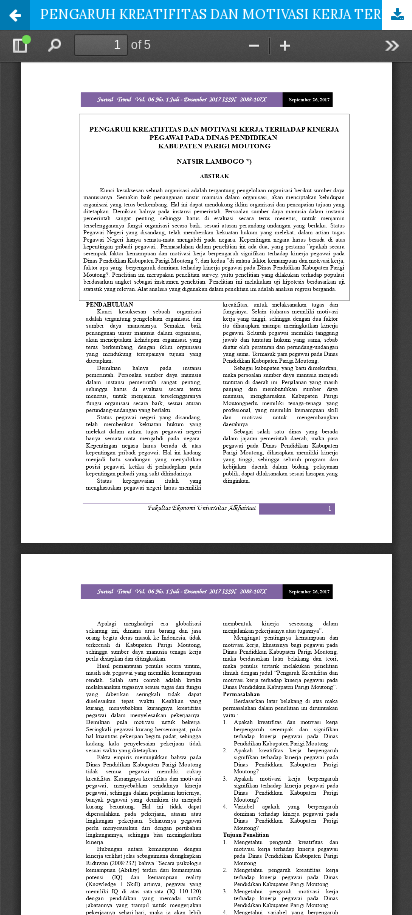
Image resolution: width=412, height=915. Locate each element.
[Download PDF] (397, 15)
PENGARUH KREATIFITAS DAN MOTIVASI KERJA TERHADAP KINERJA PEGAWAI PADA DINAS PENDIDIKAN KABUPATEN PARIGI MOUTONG (226, 14)
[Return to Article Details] (15, 15)
